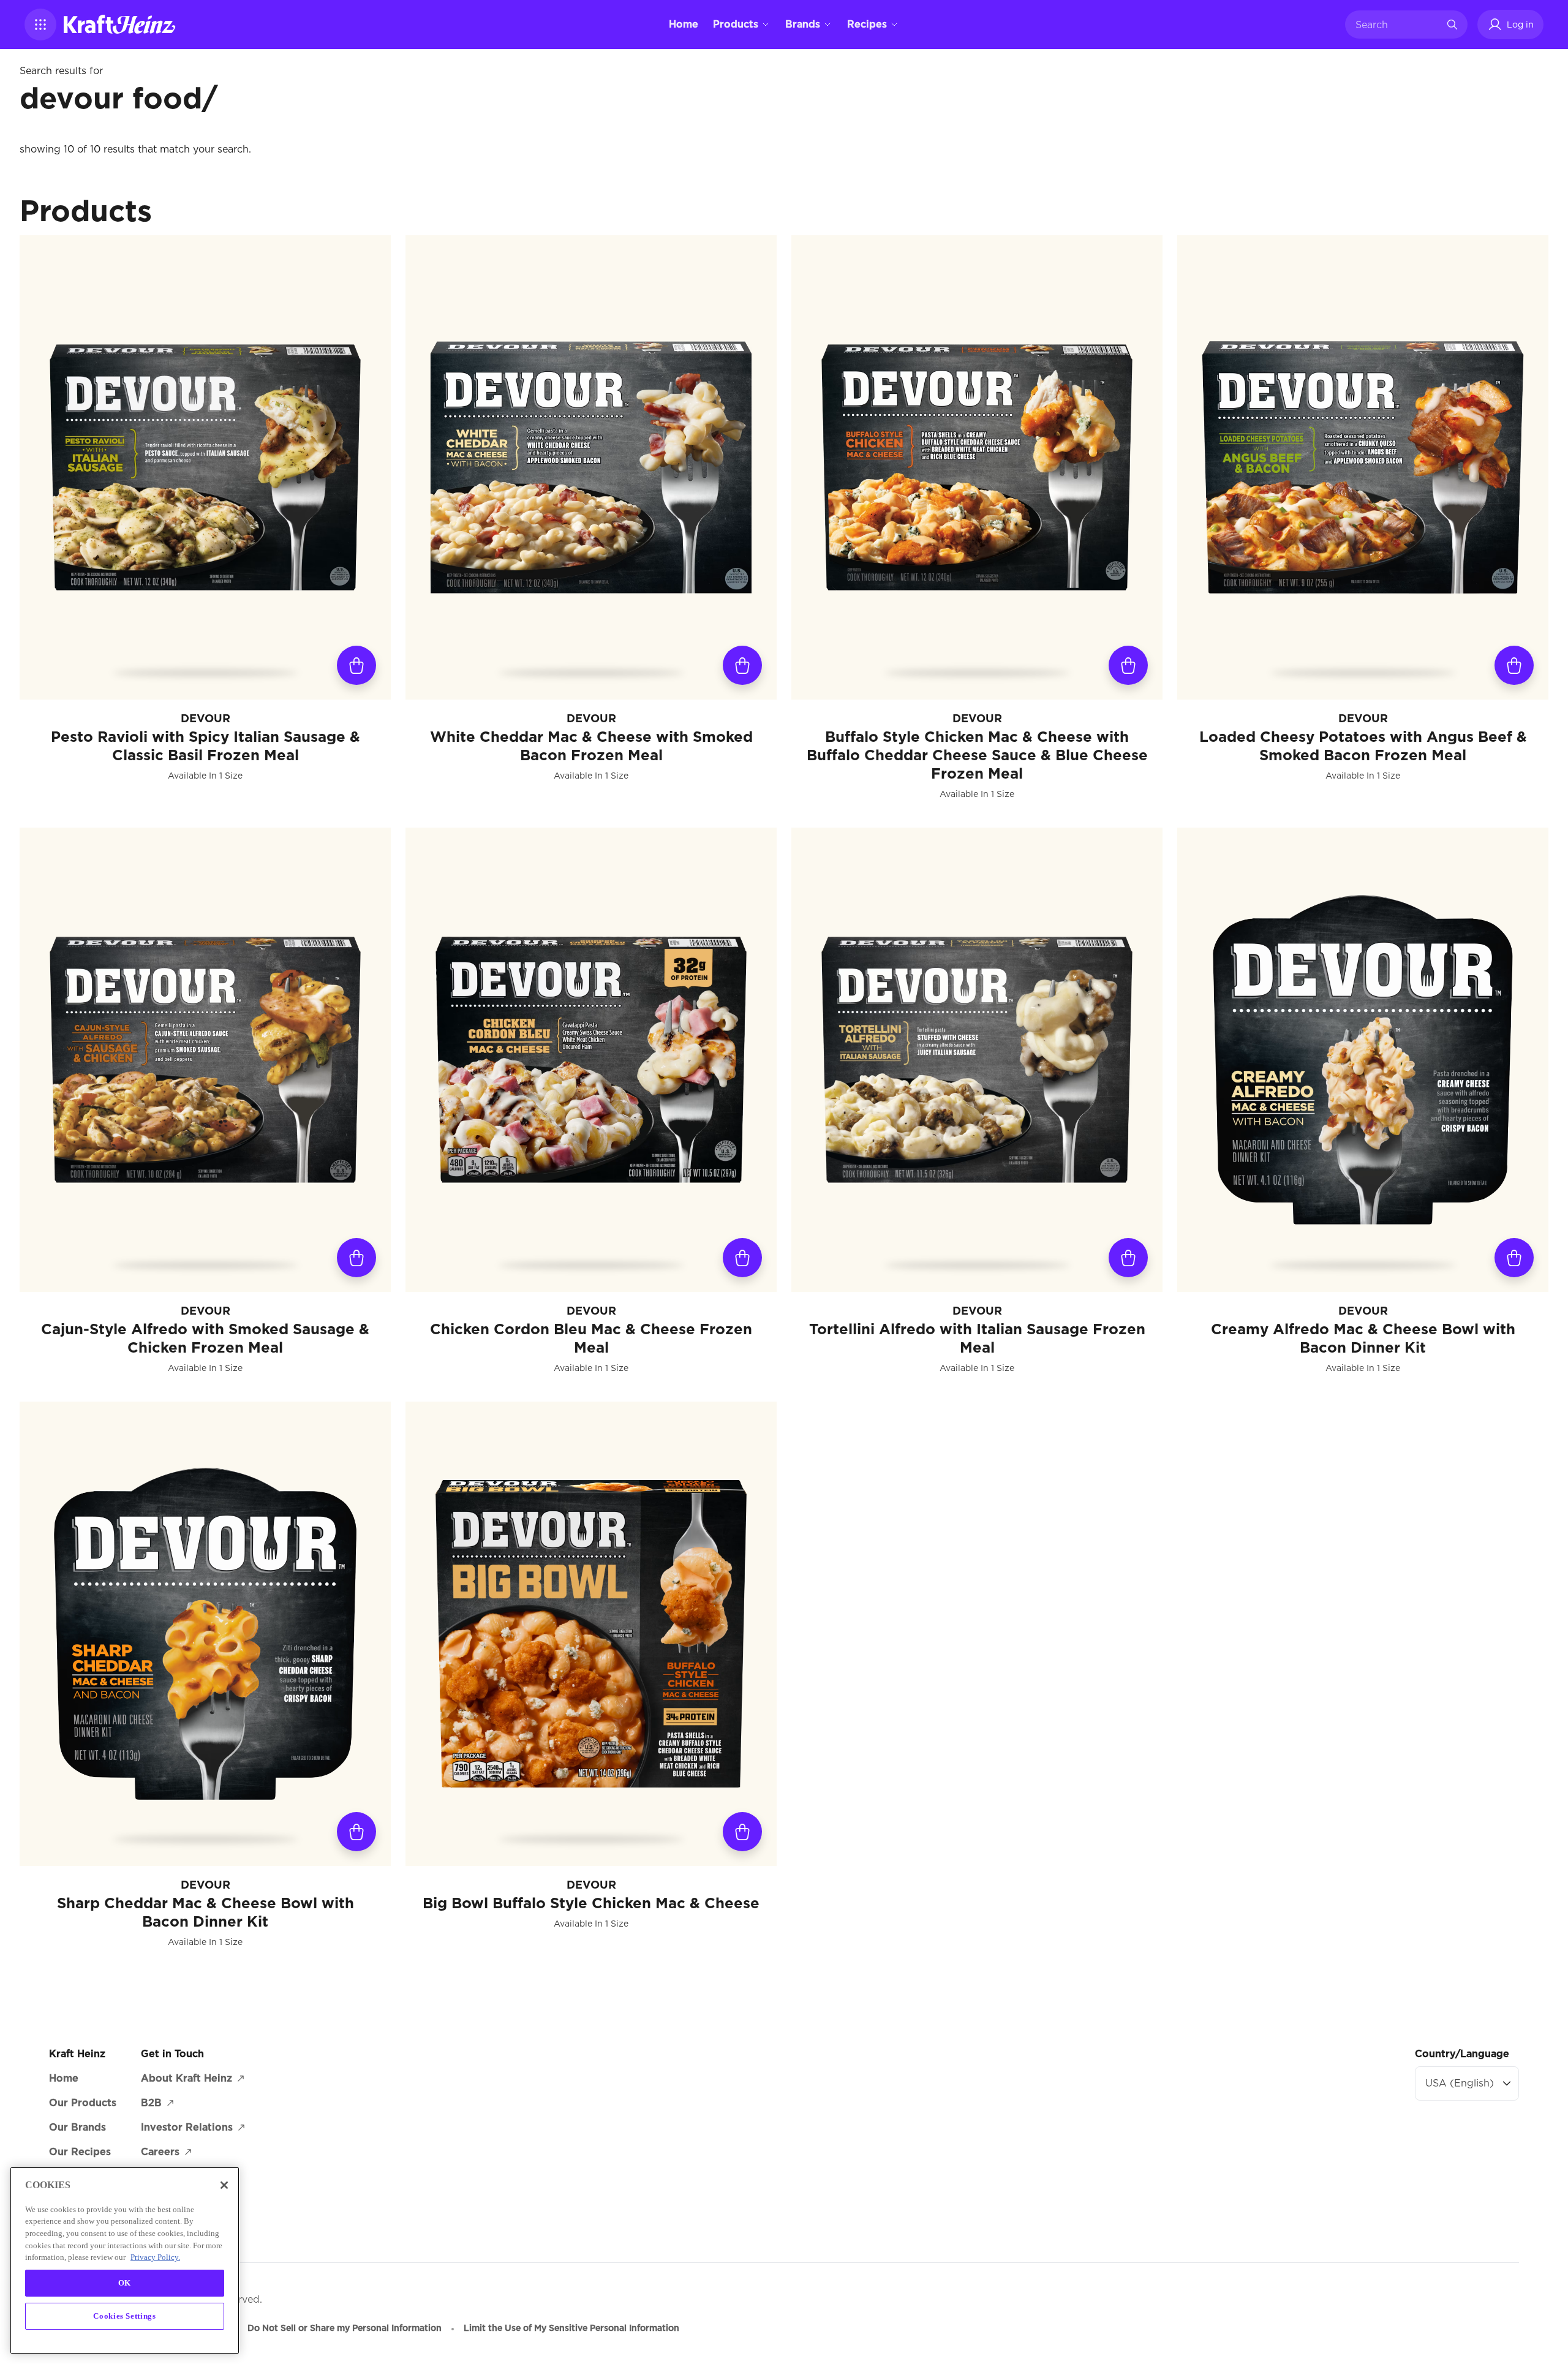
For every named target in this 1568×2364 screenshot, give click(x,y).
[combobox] (1397, 25)
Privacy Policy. (155, 2257)
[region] (125, 2260)
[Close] (224, 2185)
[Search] (1452, 25)
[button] (40, 25)
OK (125, 2283)
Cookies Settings (125, 2316)
